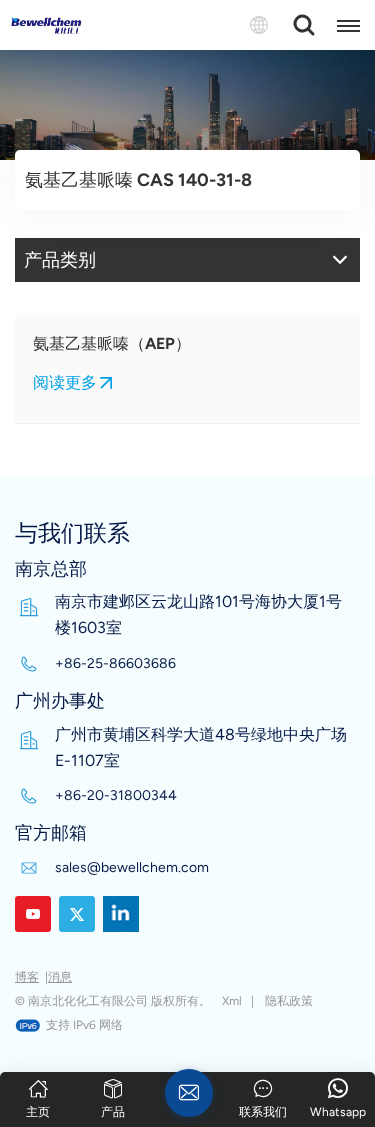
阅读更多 (65, 382)
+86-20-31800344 (116, 795)
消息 (60, 977)
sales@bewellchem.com (132, 867)
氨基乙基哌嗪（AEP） (112, 343)
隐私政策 (289, 1001)
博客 (27, 977)
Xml (232, 1001)
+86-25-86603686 (115, 663)
